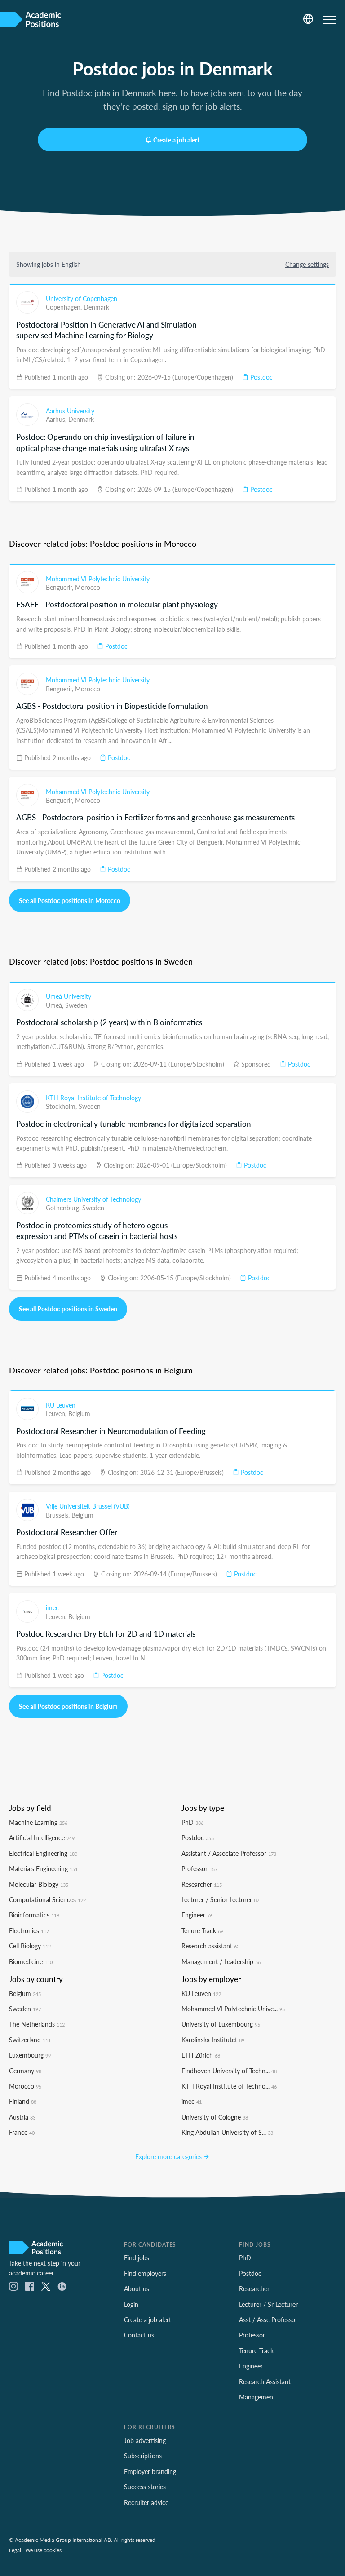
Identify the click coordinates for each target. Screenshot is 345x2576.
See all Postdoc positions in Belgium (68, 1706)
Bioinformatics (34, 1915)
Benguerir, (60, 587)
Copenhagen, (65, 307)
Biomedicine (31, 1961)
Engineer (197, 1915)
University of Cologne (215, 2117)
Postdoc (261, 377)
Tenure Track (202, 1930)
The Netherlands (37, 2024)
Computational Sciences (47, 1899)
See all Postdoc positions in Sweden (68, 1309)
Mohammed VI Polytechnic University (98, 579)
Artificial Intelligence (42, 1837)
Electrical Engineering (43, 1853)
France (22, 2132)
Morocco (88, 587)
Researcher (202, 1884)
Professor (199, 1868)
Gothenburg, (64, 1208)
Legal (15, 2550)
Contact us (139, 2335)
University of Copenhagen (82, 298)
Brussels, (59, 1515)
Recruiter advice (146, 2502)
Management (257, 2397)
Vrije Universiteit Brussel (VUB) (88, 1506)
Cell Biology (30, 1946)
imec (52, 1607)
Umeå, (55, 1005)
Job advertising (145, 2440)
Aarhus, (57, 419)
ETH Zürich (201, 2055)
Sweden (76, 1005)
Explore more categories (169, 2156)
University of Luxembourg (221, 2024)
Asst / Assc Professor (268, 2319)
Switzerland (30, 2040)
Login (131, 2304)
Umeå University (69, 996)
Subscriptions (143, 2456)
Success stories (145, 2487)
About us (137, 2288)
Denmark (96, 307)
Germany (25, 2071)
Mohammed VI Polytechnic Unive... (233, 2009)
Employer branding (150, 2471)
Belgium (79, 1413)
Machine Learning (38, 1822)
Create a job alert (176, 140)
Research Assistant (265, 2381)
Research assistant (210, 1946)
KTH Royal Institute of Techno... (229, 2086)
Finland (23, 2101)
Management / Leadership (221, 1961)
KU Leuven (61, 1405)
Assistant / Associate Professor (229, 1853)
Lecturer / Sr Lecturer (268, 2304)
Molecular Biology (39, 1884)
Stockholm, (62, 1106)
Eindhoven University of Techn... (229, 2071)
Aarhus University (70, 411)
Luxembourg (30, 2055)
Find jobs (137, 2257)
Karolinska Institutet (213, 2040)
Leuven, (57, 1413)
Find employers (145, 2273)
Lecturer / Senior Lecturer (220, 1899)
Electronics (29, 1930)
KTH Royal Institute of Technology (93, 1098)
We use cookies (43, 2550)
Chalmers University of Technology (93, 1199)
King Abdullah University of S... (227, 2132)
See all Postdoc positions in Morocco (70, 900)
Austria (22, 2117)
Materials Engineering (43, 1868)
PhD (192, 1822)
